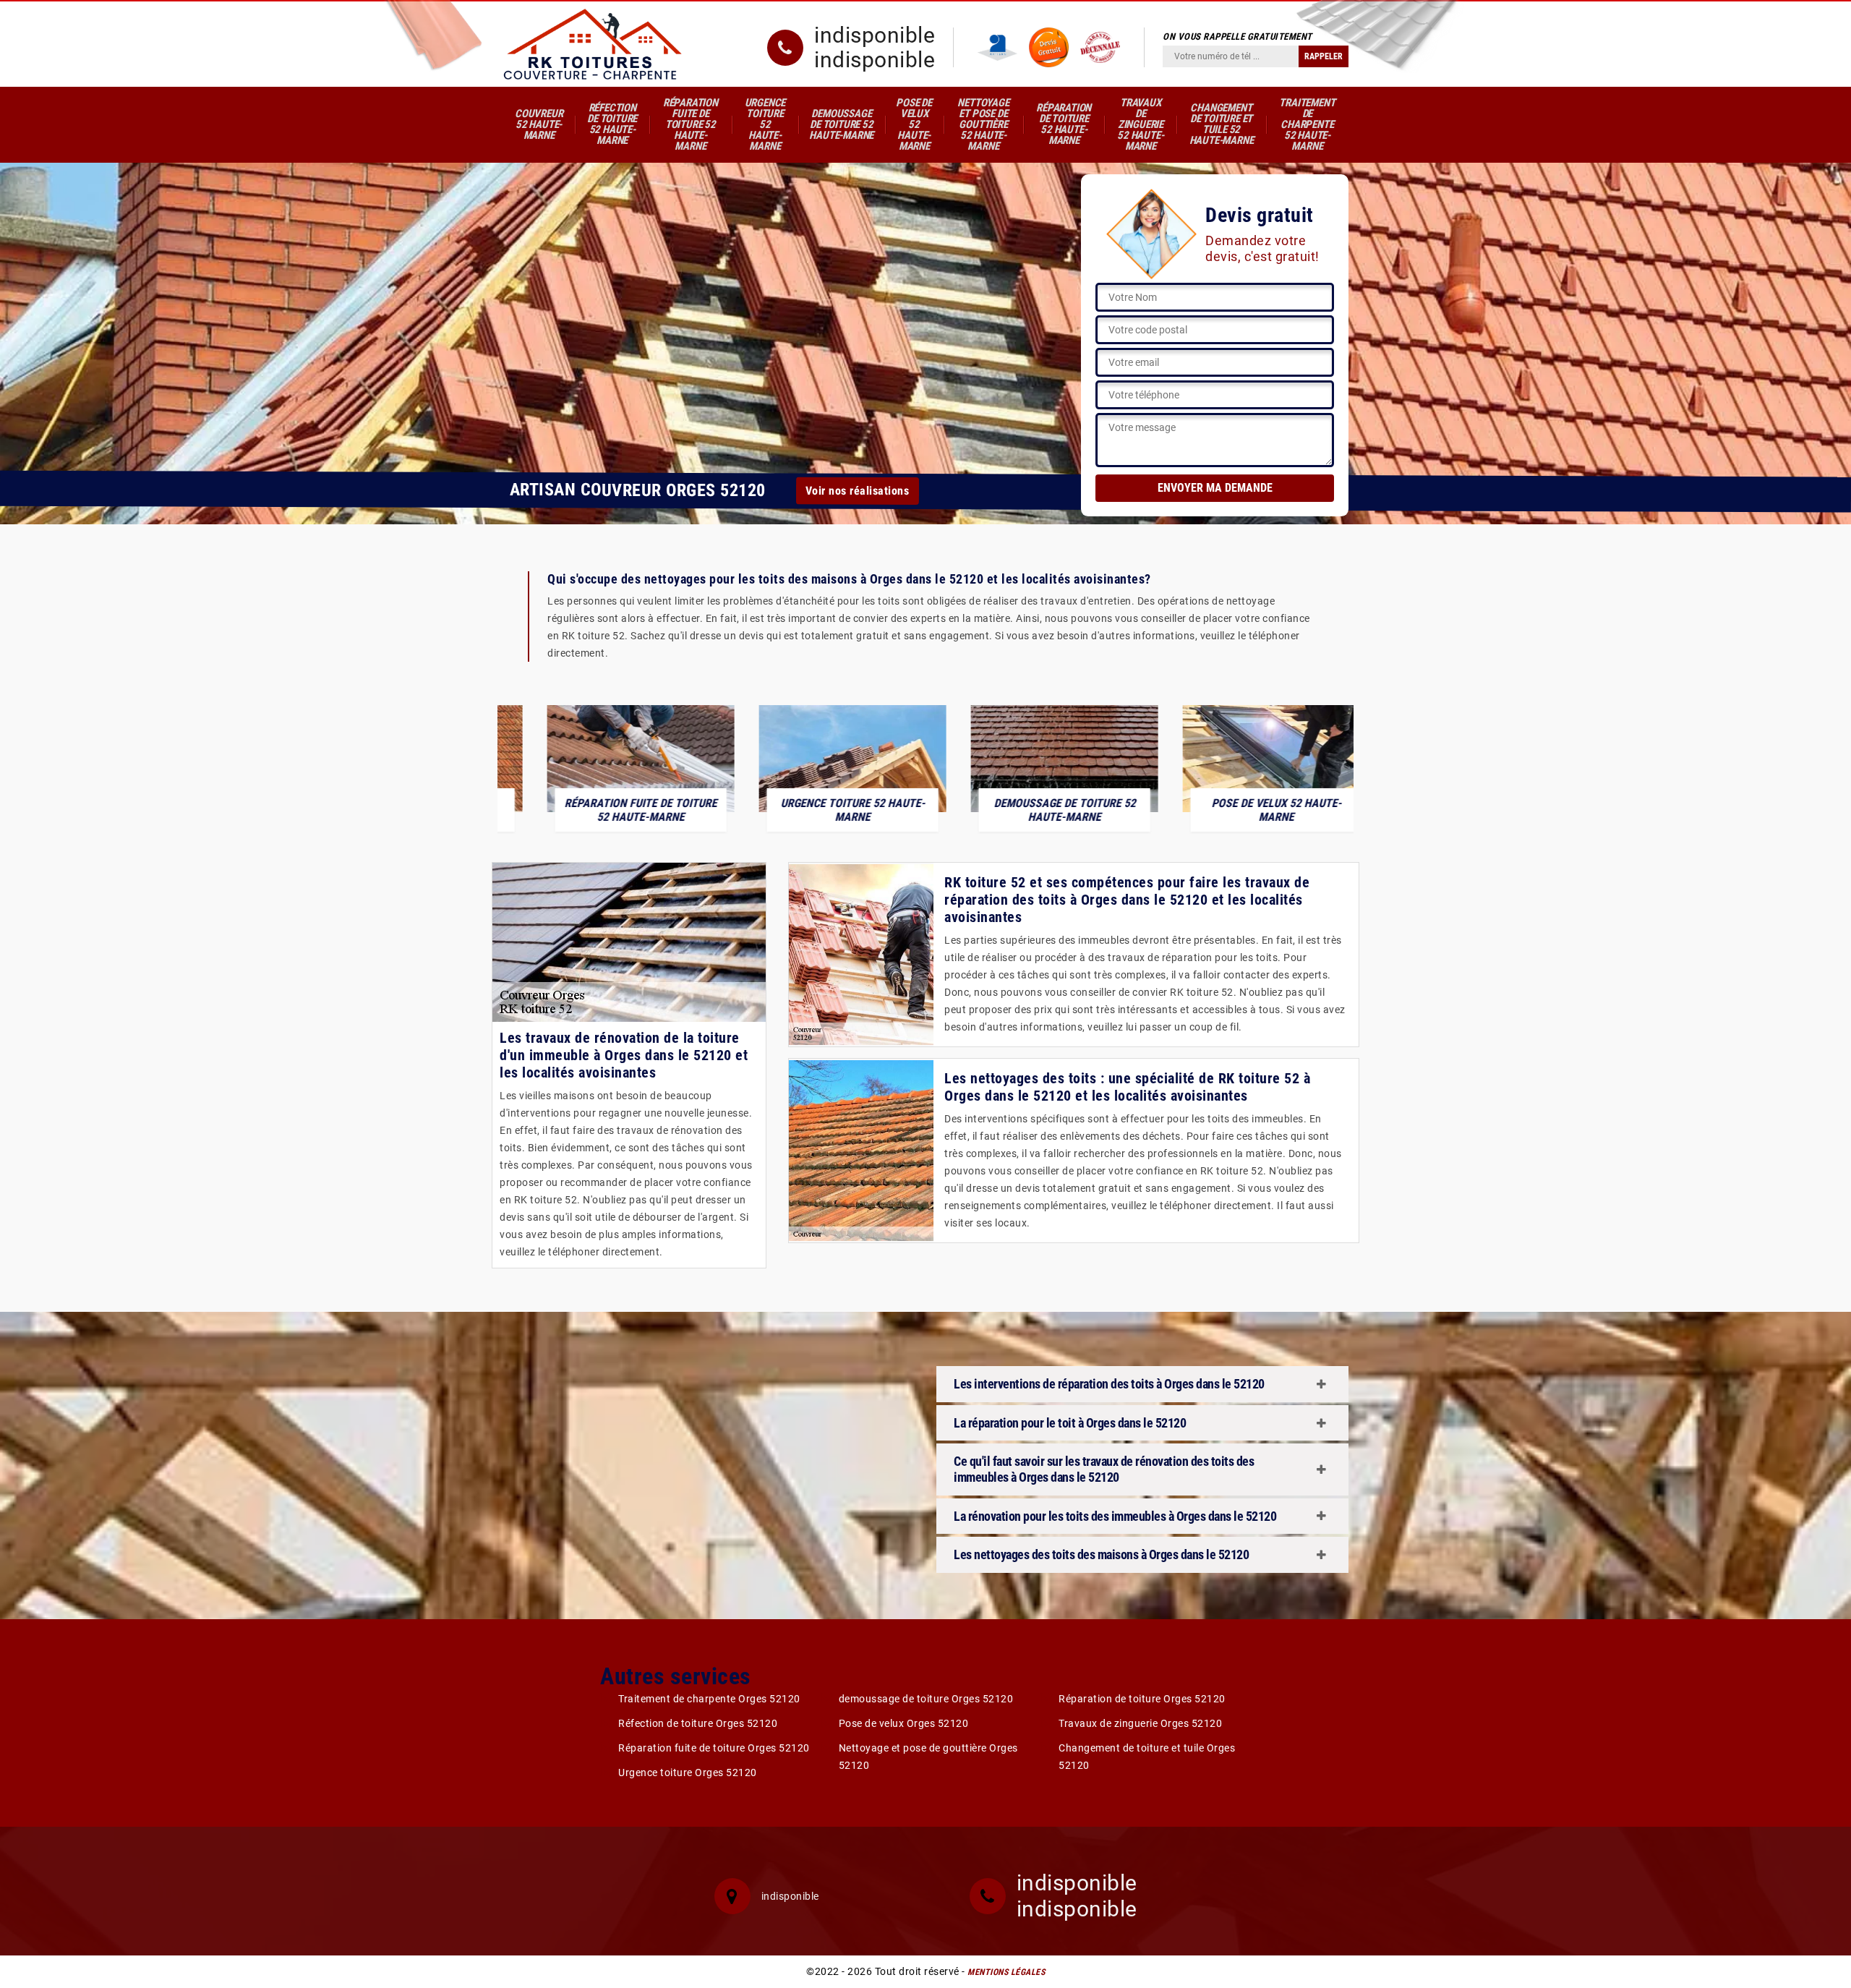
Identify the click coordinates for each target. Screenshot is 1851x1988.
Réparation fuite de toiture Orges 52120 (714, 1748)
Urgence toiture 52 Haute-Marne (765, 124)
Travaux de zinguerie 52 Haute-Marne (1140, 124)
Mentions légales (1006, 1972)
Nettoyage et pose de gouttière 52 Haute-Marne (983, 124)
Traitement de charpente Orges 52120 (709, 1699)
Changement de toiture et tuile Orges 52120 (1147, 1757)
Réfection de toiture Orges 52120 (698, 1723)
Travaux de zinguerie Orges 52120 (1140, 1723)
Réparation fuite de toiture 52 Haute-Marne (691, 124)
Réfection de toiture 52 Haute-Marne (612, 124)
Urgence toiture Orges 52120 (688, 1772)
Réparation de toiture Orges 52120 (1142, 1699)
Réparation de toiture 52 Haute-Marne (1064, 124)
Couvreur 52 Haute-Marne (539, 124)
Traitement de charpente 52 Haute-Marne (1307, 124)
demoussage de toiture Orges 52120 (926, 1699)
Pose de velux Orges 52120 (904, 1723)
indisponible (875, 35)
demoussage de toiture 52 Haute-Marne (841, 124)
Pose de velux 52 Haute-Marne (914, 124)
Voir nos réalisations (858, 490)
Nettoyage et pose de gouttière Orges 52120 (928, 1757)
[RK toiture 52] (593, 44)
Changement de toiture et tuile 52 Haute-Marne (1222, 124)
